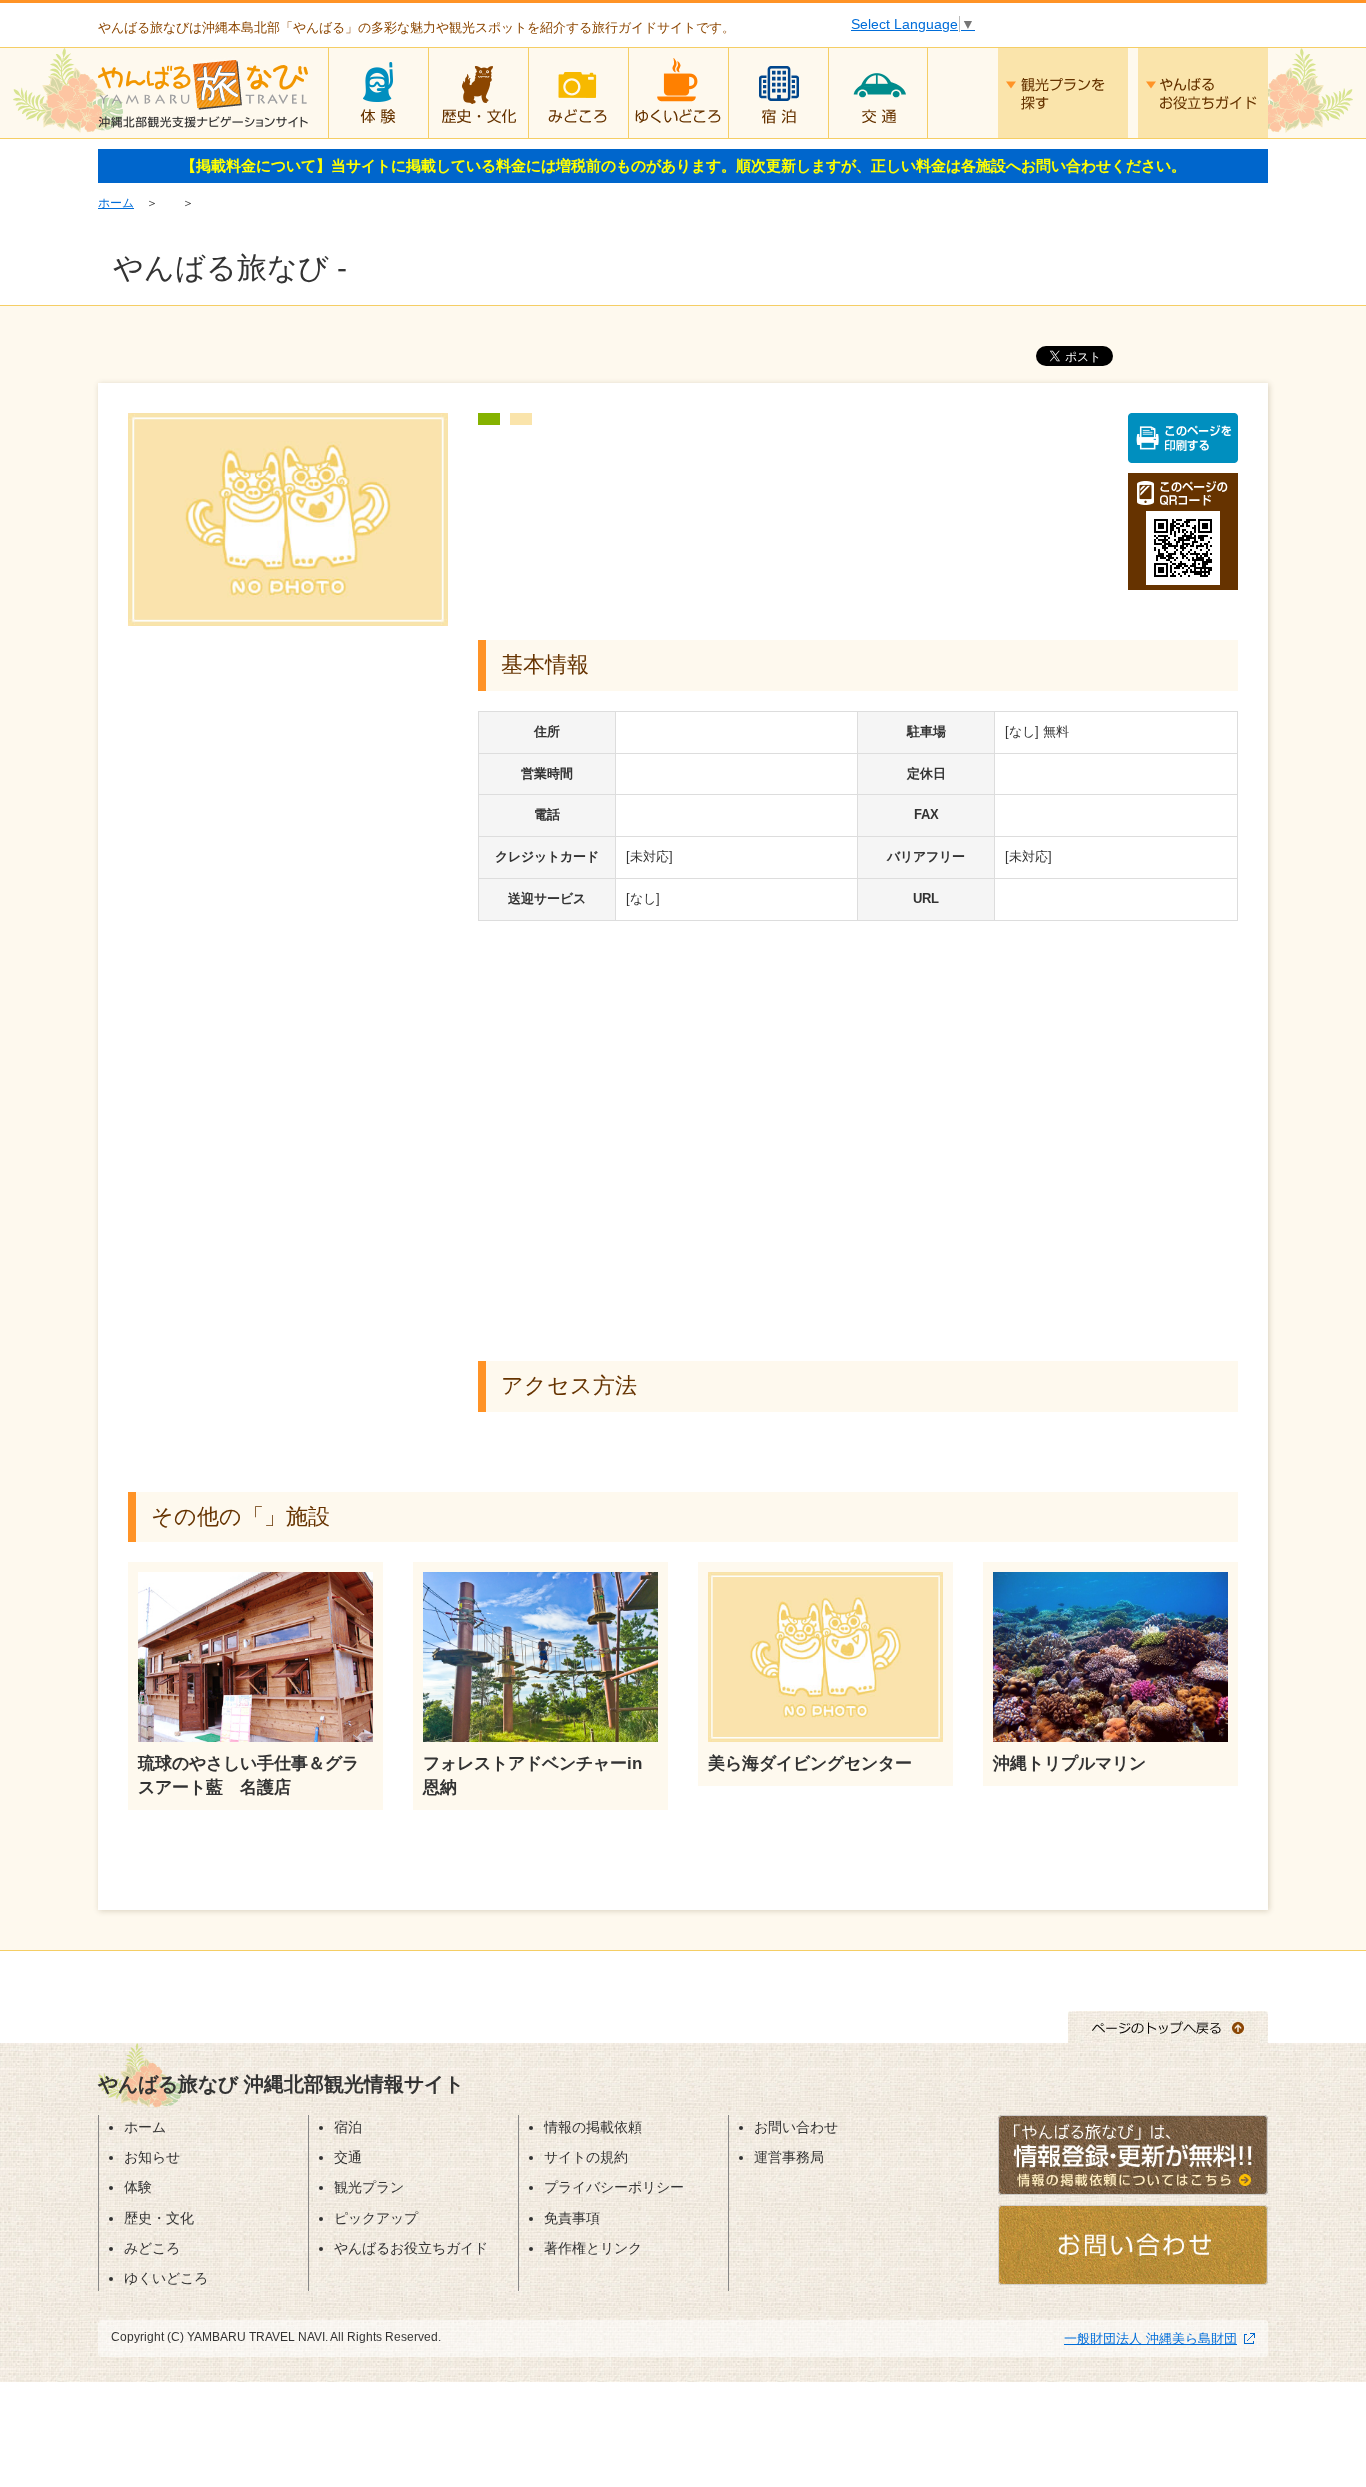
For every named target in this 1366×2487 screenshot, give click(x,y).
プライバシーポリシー (614, 2187)
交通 (878, 93)
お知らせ (152, 2157)
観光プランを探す (1063, 93)
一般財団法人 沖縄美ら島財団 (1150, 2338)
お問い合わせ (796, 2127)
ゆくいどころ (678, 93)
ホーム (116, 203)
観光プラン (369, 2187)
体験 (378, 93)
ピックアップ (376, 2218)
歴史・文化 (478, 93)
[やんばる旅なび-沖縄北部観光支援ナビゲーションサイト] (203, 90)
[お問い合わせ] (1133, 2244)
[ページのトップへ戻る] (1168, 2026)
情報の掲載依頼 (593, 2127)
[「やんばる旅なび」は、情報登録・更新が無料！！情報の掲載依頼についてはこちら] (1133, 2154)
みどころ (578, 93)
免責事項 (572, 2218)
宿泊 (778, 93)
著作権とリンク (593, 2248)
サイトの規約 (586, 2157)
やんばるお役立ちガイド (1203, 93)
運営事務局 (789, 2157)
